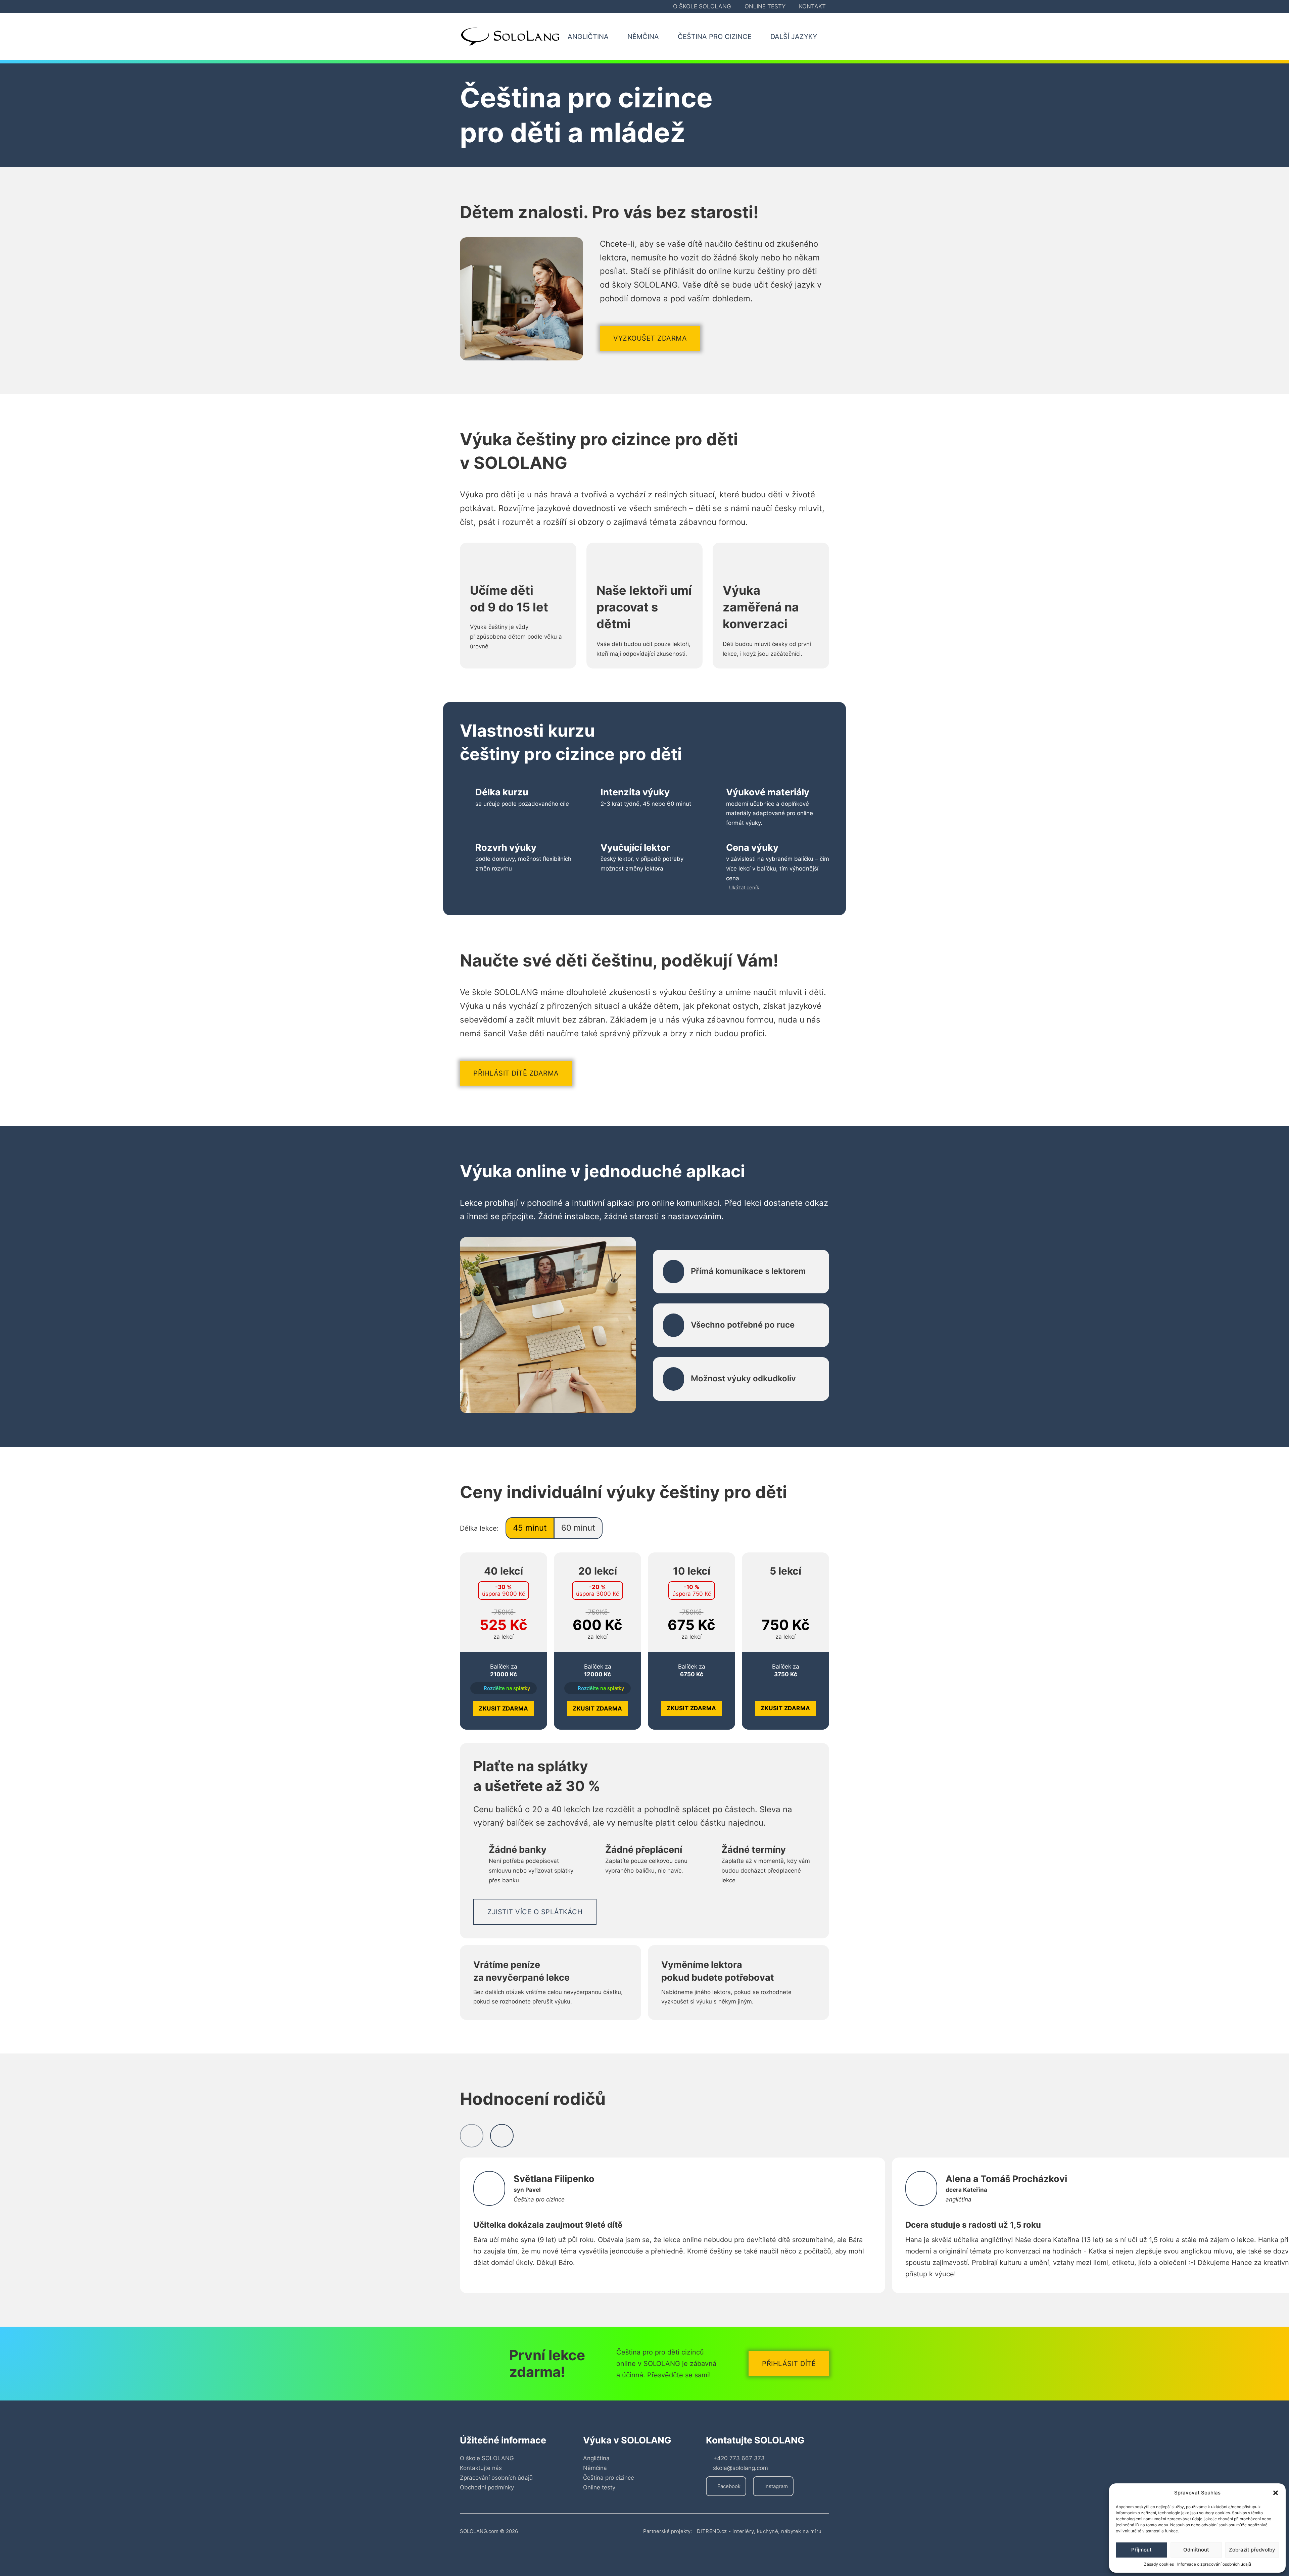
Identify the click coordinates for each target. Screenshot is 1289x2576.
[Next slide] (502, 2136)
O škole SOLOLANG (702, 6)
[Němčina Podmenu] (667, 37)
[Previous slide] (472, 2136)
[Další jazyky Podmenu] (825, 37)
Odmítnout (1196, 2550)
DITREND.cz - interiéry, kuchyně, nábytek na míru (759, 2531)
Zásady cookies (1159, 2564)
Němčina (595, 2468)
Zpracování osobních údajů (496, 2478)
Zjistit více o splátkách (535, 1912)
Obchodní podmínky (487, 2487)
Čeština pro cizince (609, 2478)
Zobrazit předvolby (1252, 2550)
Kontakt (812, 6)
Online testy (765, 6)
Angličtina (596, 2458)
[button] (1276, 2493)
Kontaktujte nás (481, 2468)
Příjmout (1141, 2550)
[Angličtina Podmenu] (616, 37)
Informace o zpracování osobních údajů (1214, 2564)
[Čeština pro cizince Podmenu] (759, 37)
